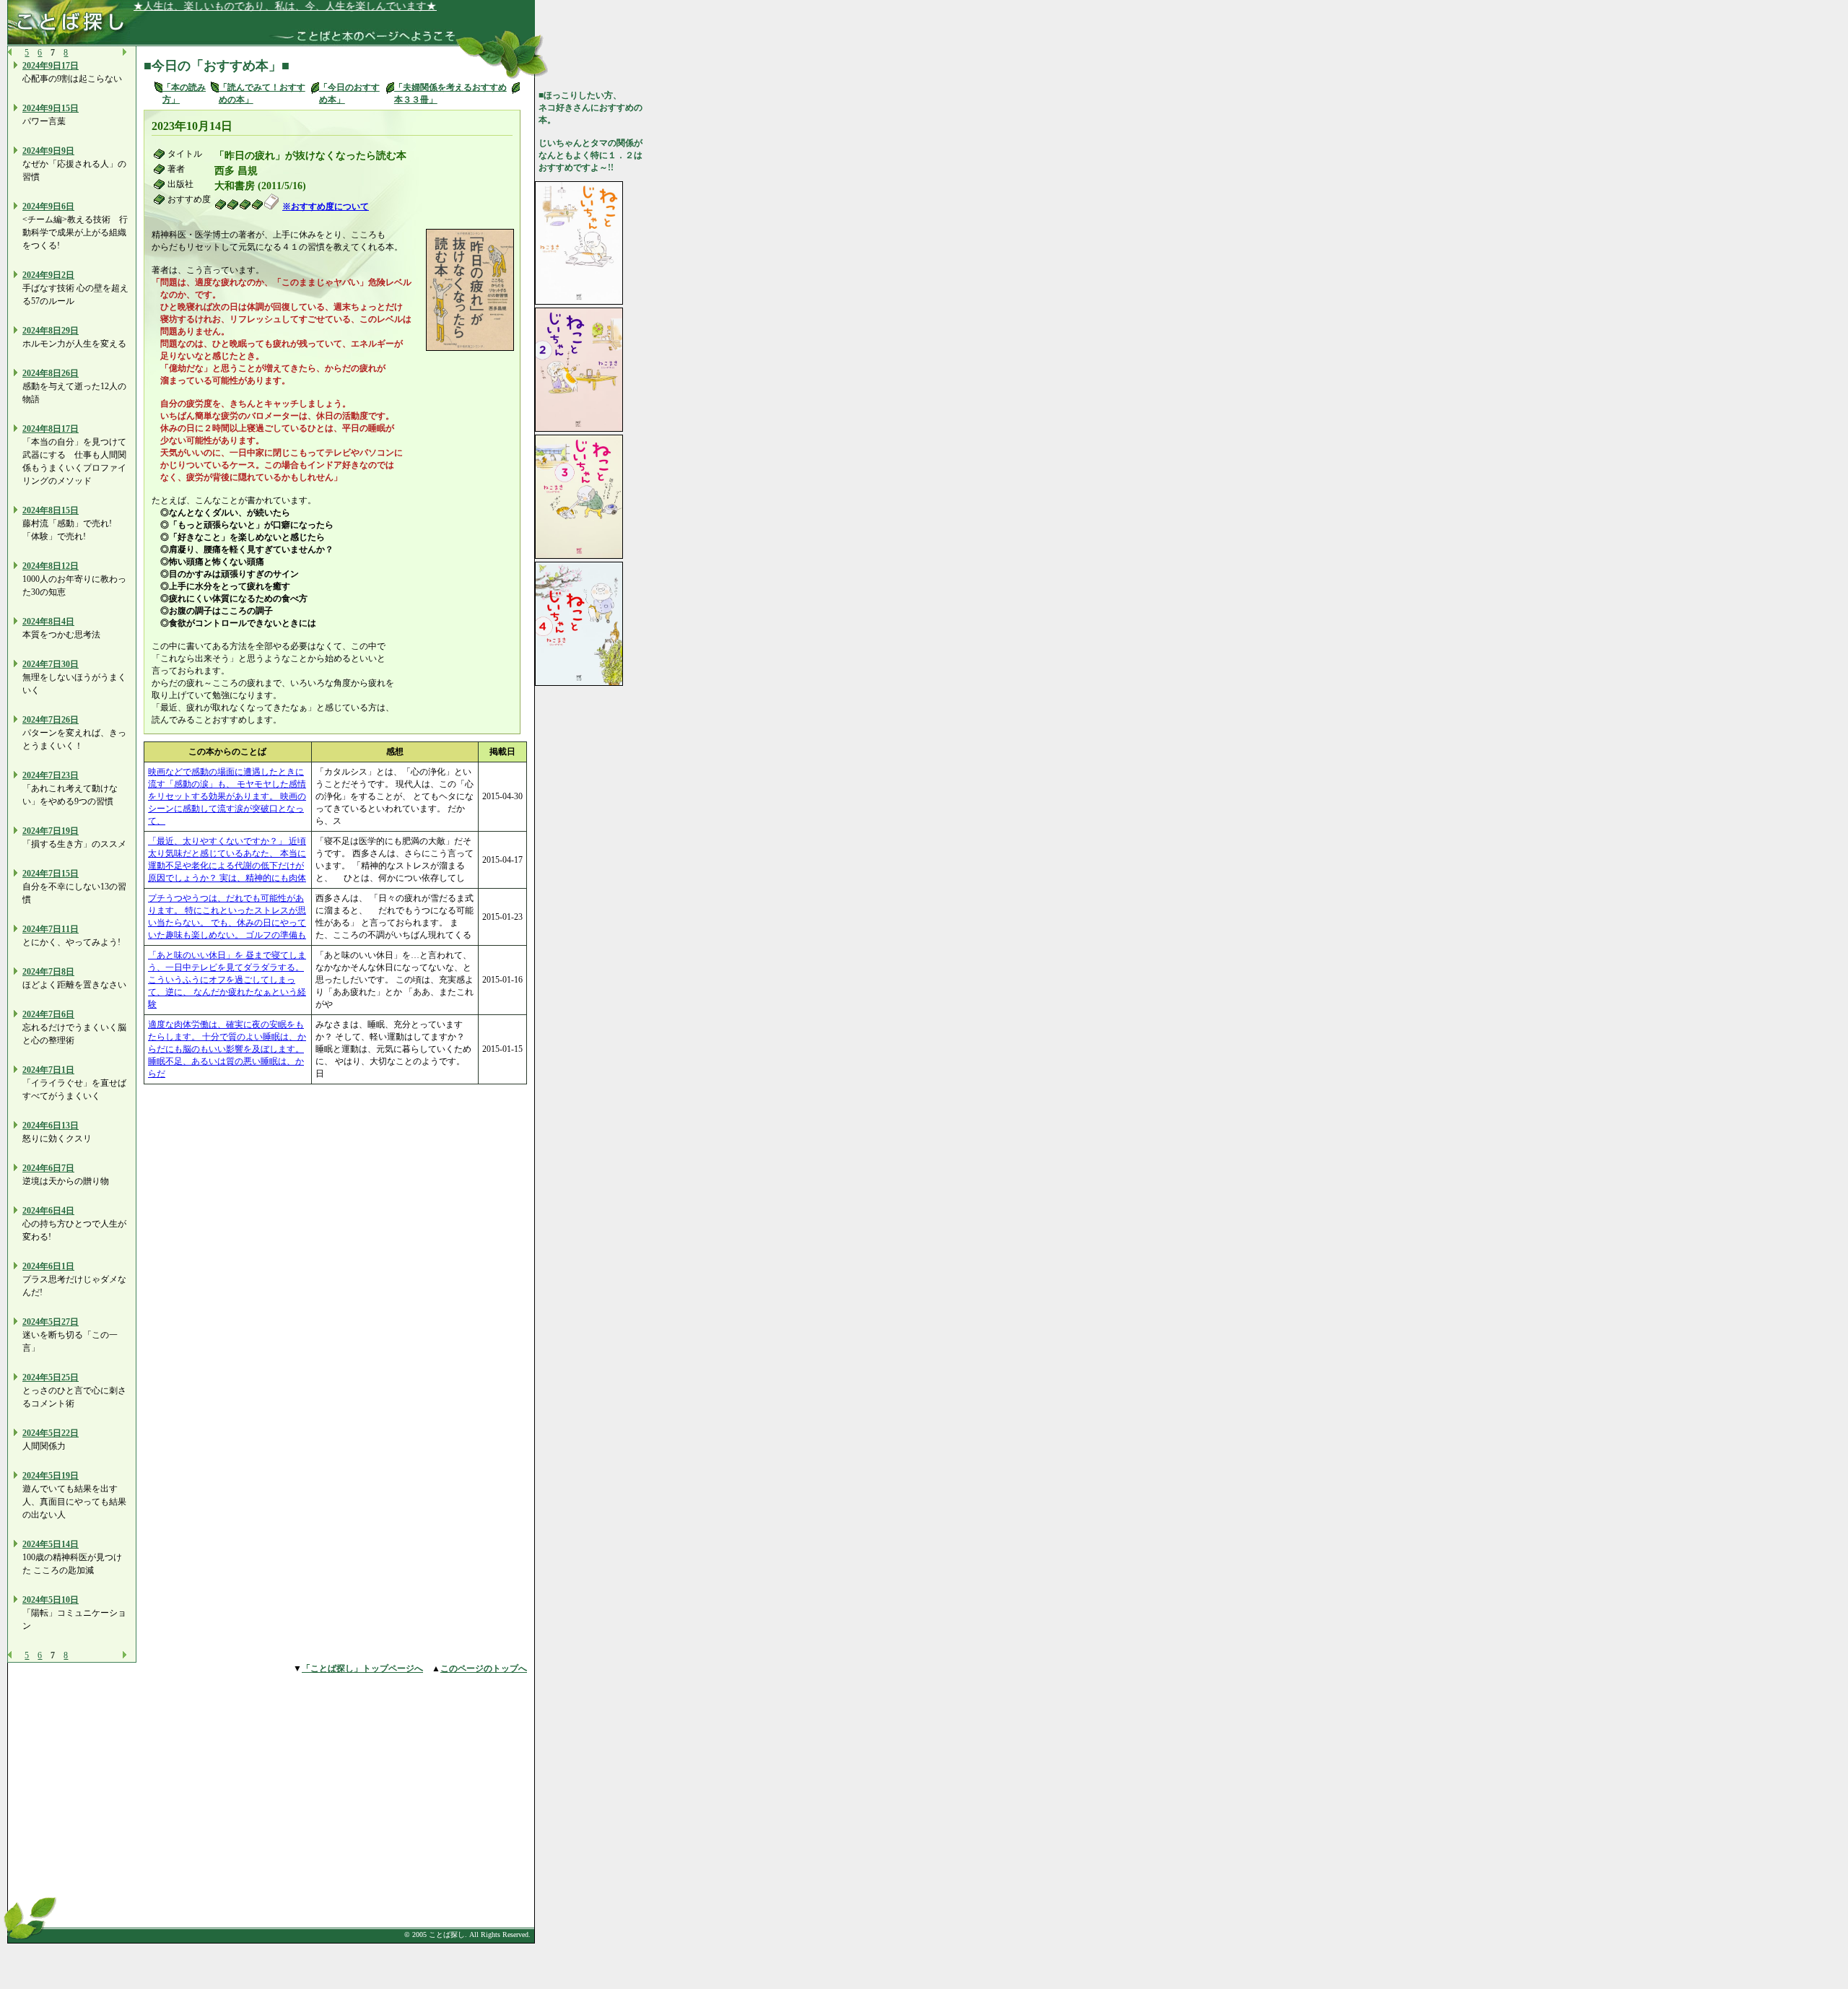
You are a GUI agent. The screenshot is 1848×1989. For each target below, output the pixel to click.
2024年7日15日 (51, 874)
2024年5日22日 (51, 1433)
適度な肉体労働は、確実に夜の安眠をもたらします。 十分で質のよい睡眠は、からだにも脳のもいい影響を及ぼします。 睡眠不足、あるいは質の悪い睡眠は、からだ (227, 1049)
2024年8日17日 (51, 429)
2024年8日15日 (51, 510)
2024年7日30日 (51, 664)
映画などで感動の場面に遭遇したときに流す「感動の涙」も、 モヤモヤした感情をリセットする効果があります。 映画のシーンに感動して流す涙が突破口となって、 (227, 796)
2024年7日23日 (51, 775)
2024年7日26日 (51, 720)
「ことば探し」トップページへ (362, 1668)
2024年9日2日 (48, 275)
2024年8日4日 (48, 622)
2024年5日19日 (51, 1476)
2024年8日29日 (51, 331)
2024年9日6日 (48, 206)
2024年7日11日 (51, 929)
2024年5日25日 (51, 1377)
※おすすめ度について (326, 206)
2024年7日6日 (48, 1014)
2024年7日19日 (51, 831)
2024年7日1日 (48, 1070)
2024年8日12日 (51, 566)
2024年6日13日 (51, 1126)
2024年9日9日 (48, 151)
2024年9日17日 (51, 66)
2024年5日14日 (51, 1544)
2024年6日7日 (48, 1168)
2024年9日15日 (51, 108)
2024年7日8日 (48, 972)
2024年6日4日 (48, 1211)
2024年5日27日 (51, 1322)
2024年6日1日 (48, 1266)
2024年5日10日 (51, 1600)
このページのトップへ (484, 1668)
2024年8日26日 (51, 373)
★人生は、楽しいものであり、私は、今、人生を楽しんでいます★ (282, 6)
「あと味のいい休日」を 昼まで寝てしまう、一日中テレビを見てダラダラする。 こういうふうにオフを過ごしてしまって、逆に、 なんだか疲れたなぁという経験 (227, 980)
